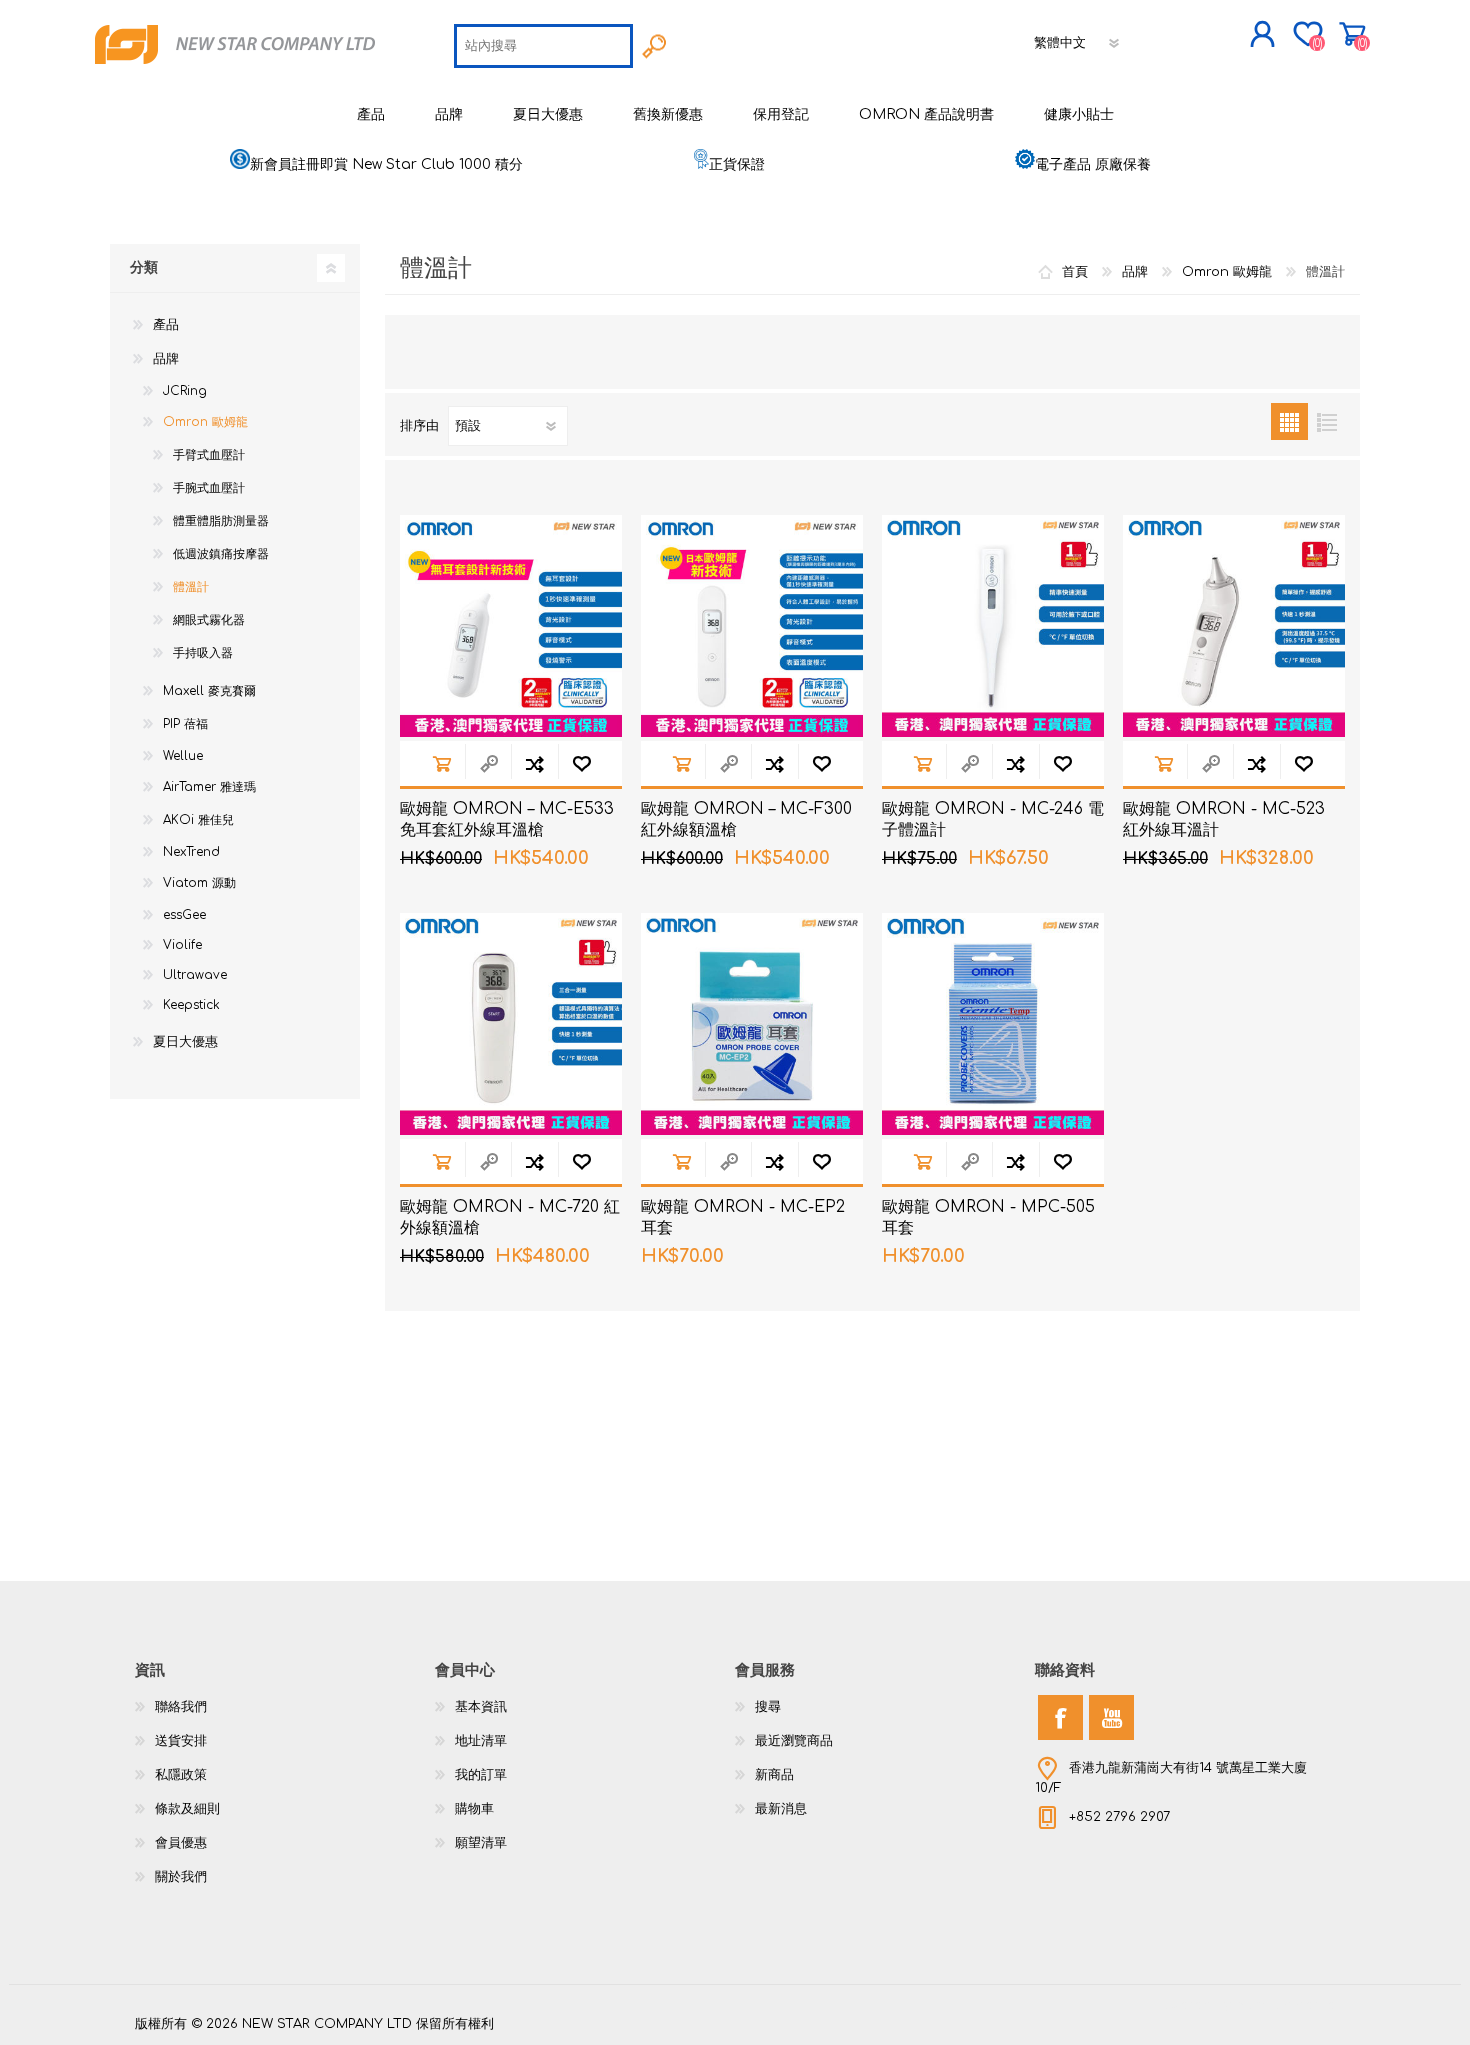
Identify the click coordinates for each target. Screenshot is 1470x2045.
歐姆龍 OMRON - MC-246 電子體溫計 (993, 819)
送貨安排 (181, 1741)
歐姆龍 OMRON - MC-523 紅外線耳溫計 (1224, 819)
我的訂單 (481, 1775)
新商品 (774, 1775)
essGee (184, 915)
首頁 (1075, 272)
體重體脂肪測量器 (221, 521)
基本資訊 (481, 1707)
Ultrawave (195, 975)
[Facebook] (1060, 1717)
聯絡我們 (181, 1707)
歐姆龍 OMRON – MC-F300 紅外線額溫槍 (746, 819)
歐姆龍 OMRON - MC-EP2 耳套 (743, 1217)
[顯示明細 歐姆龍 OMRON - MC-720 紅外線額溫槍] (511, 1024)
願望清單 (481, 1843)
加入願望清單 (581, 763)
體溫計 (191, 587)
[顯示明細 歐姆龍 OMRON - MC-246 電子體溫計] (993, 626)
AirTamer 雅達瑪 (209, 787)
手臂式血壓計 (209, 455)
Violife (182, 945)
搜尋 (768, 1707)
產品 (166, 325)
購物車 (1352, 34)
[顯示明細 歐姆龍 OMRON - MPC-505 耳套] (993, 1024)
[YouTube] (1111, 1717)
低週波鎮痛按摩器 (221, 554)
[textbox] (543, 46)
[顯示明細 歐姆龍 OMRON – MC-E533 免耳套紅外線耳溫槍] (511, 626)
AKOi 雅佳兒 (198, 820)
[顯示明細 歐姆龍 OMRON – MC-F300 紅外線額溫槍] (752, 626)
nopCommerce (1285, 2005)
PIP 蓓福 (185, 724)
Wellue (183, 756)
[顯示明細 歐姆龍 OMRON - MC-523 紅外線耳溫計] (1234, 626)
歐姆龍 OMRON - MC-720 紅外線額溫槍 (510, 1217)
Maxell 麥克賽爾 (209, 691)
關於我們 (181, 1877)
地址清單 (481, 1741)
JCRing (185, 391)
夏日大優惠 (185, 1042)
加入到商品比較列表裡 (534, 763)
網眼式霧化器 (209, 620)
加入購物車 (441, 763)
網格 (1289, 421)
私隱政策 (181, 1775)
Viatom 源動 (199, 883)
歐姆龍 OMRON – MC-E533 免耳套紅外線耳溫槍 (507, 819)
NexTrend (191, 852)
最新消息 (781, 1809)
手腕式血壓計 (209, 488)
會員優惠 (181, 1843)
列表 (1326, 421)
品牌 (166, 359)
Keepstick (191, 1005)
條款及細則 (187, 1809)
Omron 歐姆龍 (205, 422)
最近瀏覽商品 (794, 1741)
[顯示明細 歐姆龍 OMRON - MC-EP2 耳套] (752, 1024)
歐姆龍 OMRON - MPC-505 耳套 (988, 1217)
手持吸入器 (203, 653)
